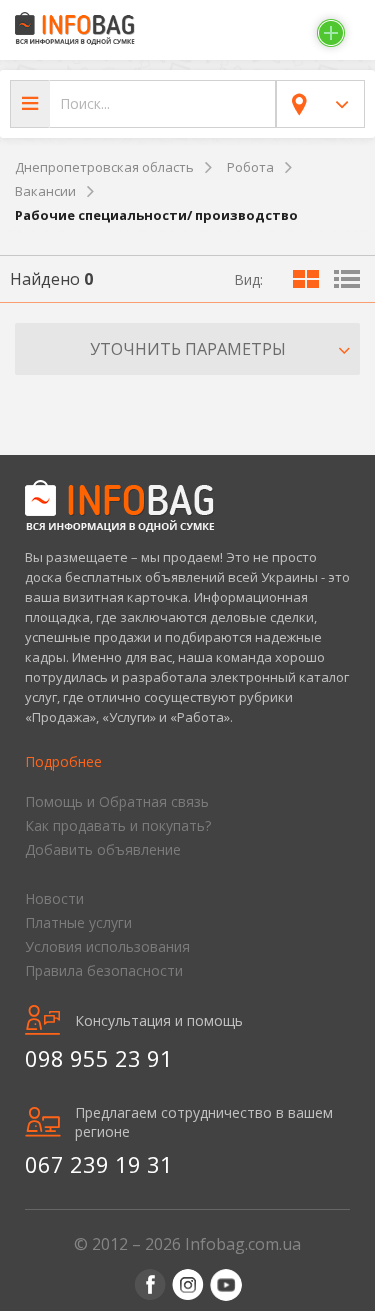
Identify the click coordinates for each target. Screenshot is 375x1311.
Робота (250, 167)
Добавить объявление (103, 849)
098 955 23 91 (99, 1058)
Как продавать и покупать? (118, 825)
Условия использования (107, 946)
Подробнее (63, 761)
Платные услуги (78, 922)
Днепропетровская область (104, 167)
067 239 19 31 (99, 1164)
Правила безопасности (104, 970)
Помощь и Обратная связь (117, 801)
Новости (54, 898)
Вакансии (45, 191)
